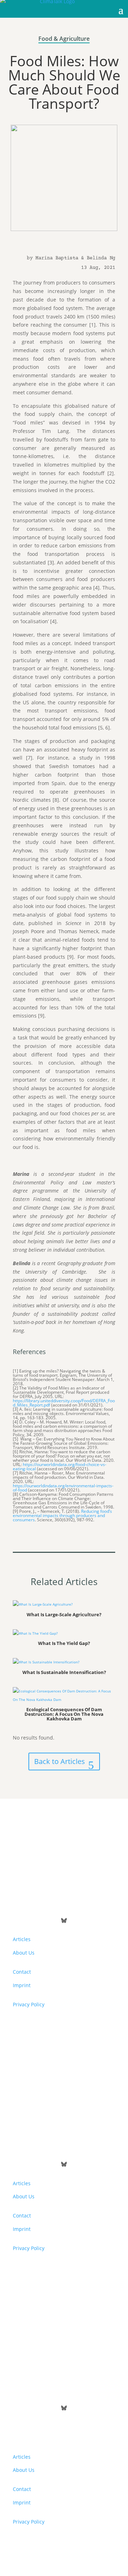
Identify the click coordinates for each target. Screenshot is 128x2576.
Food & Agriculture (64, 39)
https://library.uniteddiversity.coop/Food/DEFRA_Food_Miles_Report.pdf (64, 1403)
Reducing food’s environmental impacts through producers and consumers (62, 1515)
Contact (22, 1972)
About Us (24, 1953)
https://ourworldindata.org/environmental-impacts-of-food (63, 1488)
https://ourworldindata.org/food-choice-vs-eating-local (60, 1467)
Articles (22, 1939)
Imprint (22, 1985)
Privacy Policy (29, 2004)
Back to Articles (60, 1761)
